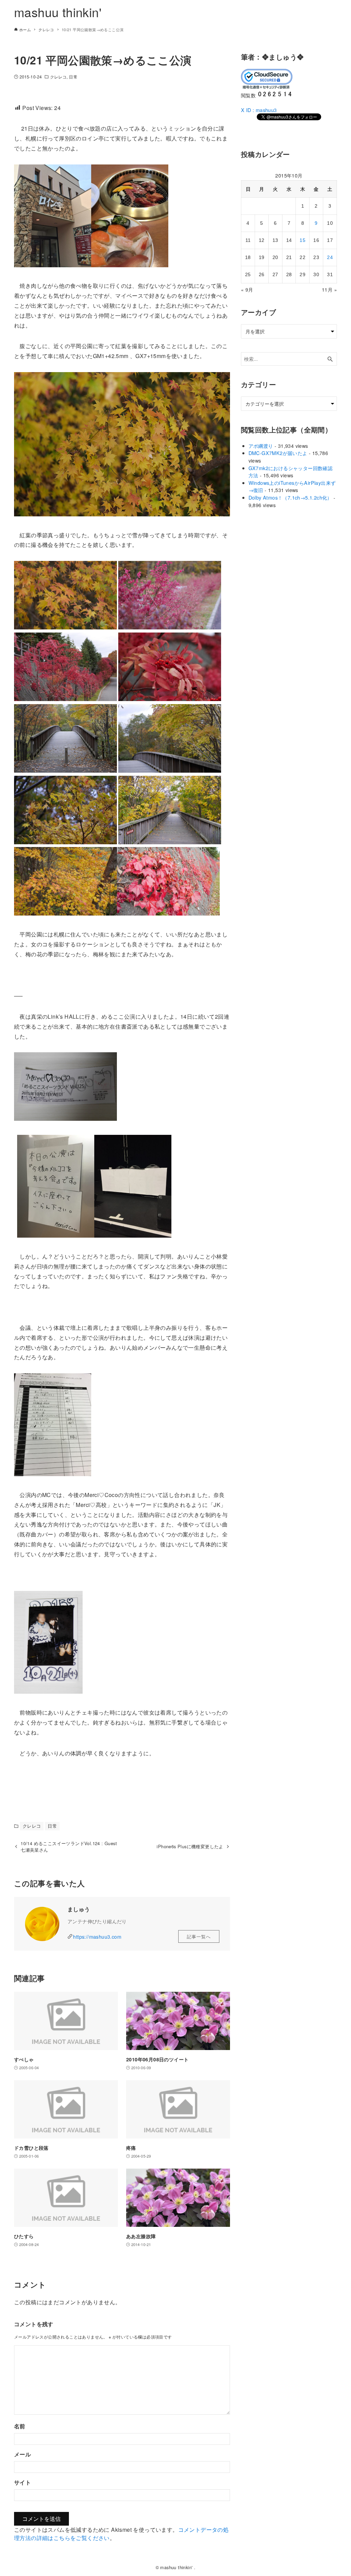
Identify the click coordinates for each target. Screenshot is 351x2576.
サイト (22, 2482)
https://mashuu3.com (97, 1936)
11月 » (329, 290)
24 (330, 257)
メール (22, 2454)
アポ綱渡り (261, 446)
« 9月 (247, 290)
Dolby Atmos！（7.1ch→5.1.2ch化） (290, 497)
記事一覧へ (199, 1936)
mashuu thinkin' (58, 12)
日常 (73, 77)
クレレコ (58, 77)
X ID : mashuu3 (259, 110)
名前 (20, 2426)
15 (302, 240)
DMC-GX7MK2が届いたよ (278, 453)
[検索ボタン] (330, 359)
